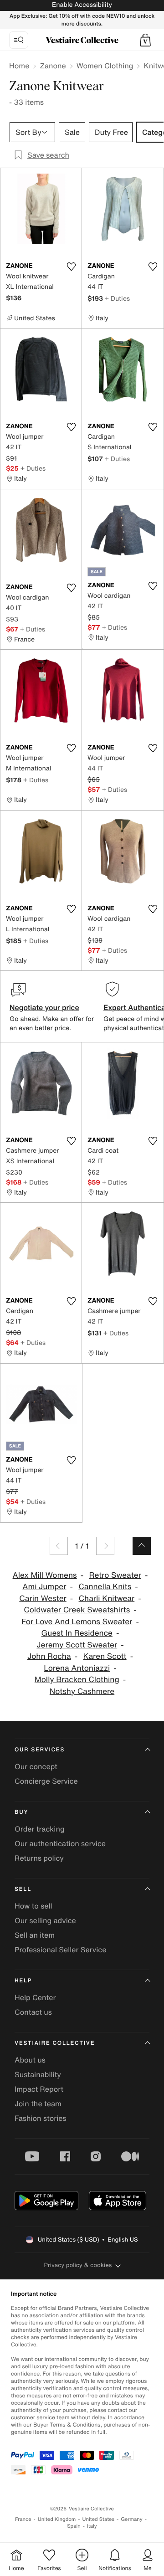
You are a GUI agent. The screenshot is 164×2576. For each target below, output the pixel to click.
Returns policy (39, 1858)
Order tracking (40, 1829)
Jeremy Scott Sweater (77, 1645)
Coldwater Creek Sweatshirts (77, 1610)
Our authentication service (60, 1843)
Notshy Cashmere (82, 1691)
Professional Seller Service (60, 1950)
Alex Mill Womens (45, 1575)
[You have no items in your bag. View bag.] (145, 40)
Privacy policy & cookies (78, 2265)
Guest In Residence (77, 1633)
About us (30, 2060)
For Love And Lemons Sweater (77, 1622)
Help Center (35, 1997)
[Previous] (59, 1546)
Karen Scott (105, 1656)
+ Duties (117, 298)
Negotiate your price (44, 1007)
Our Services (40, 1750)
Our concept (36, 1766)
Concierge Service (46, 1781)
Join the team (38, 2104)
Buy (21, 1812)
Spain (74, 2526)
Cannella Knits (105, 1587)
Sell (23, 1889)
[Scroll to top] (142, 1546)
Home (19, 66)
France (23, 2519)
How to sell (33, 1906)
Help (23, 1981)
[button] (145, 40)
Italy (92, 2526)
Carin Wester (43, 1598)
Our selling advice (45, 1920)
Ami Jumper (44, 1587)
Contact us (33, 2012)
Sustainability (38, 2074)
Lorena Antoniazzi (77, 1668)
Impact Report (39, 2089)
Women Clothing (105, 66)
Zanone (53, 66)
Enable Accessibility (82, 5)
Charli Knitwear (107, 1598)
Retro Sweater (115, 1575)
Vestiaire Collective (55, 2043)
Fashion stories (41, 2118)
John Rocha (49, 1656)
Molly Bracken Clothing (77, 1680)
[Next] (105, 1546)
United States (99, 2519)
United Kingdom (57, 2519)
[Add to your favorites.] (71, 267)
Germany (132, 2519)
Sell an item (35, 1935)
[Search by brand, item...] (19, 40)
